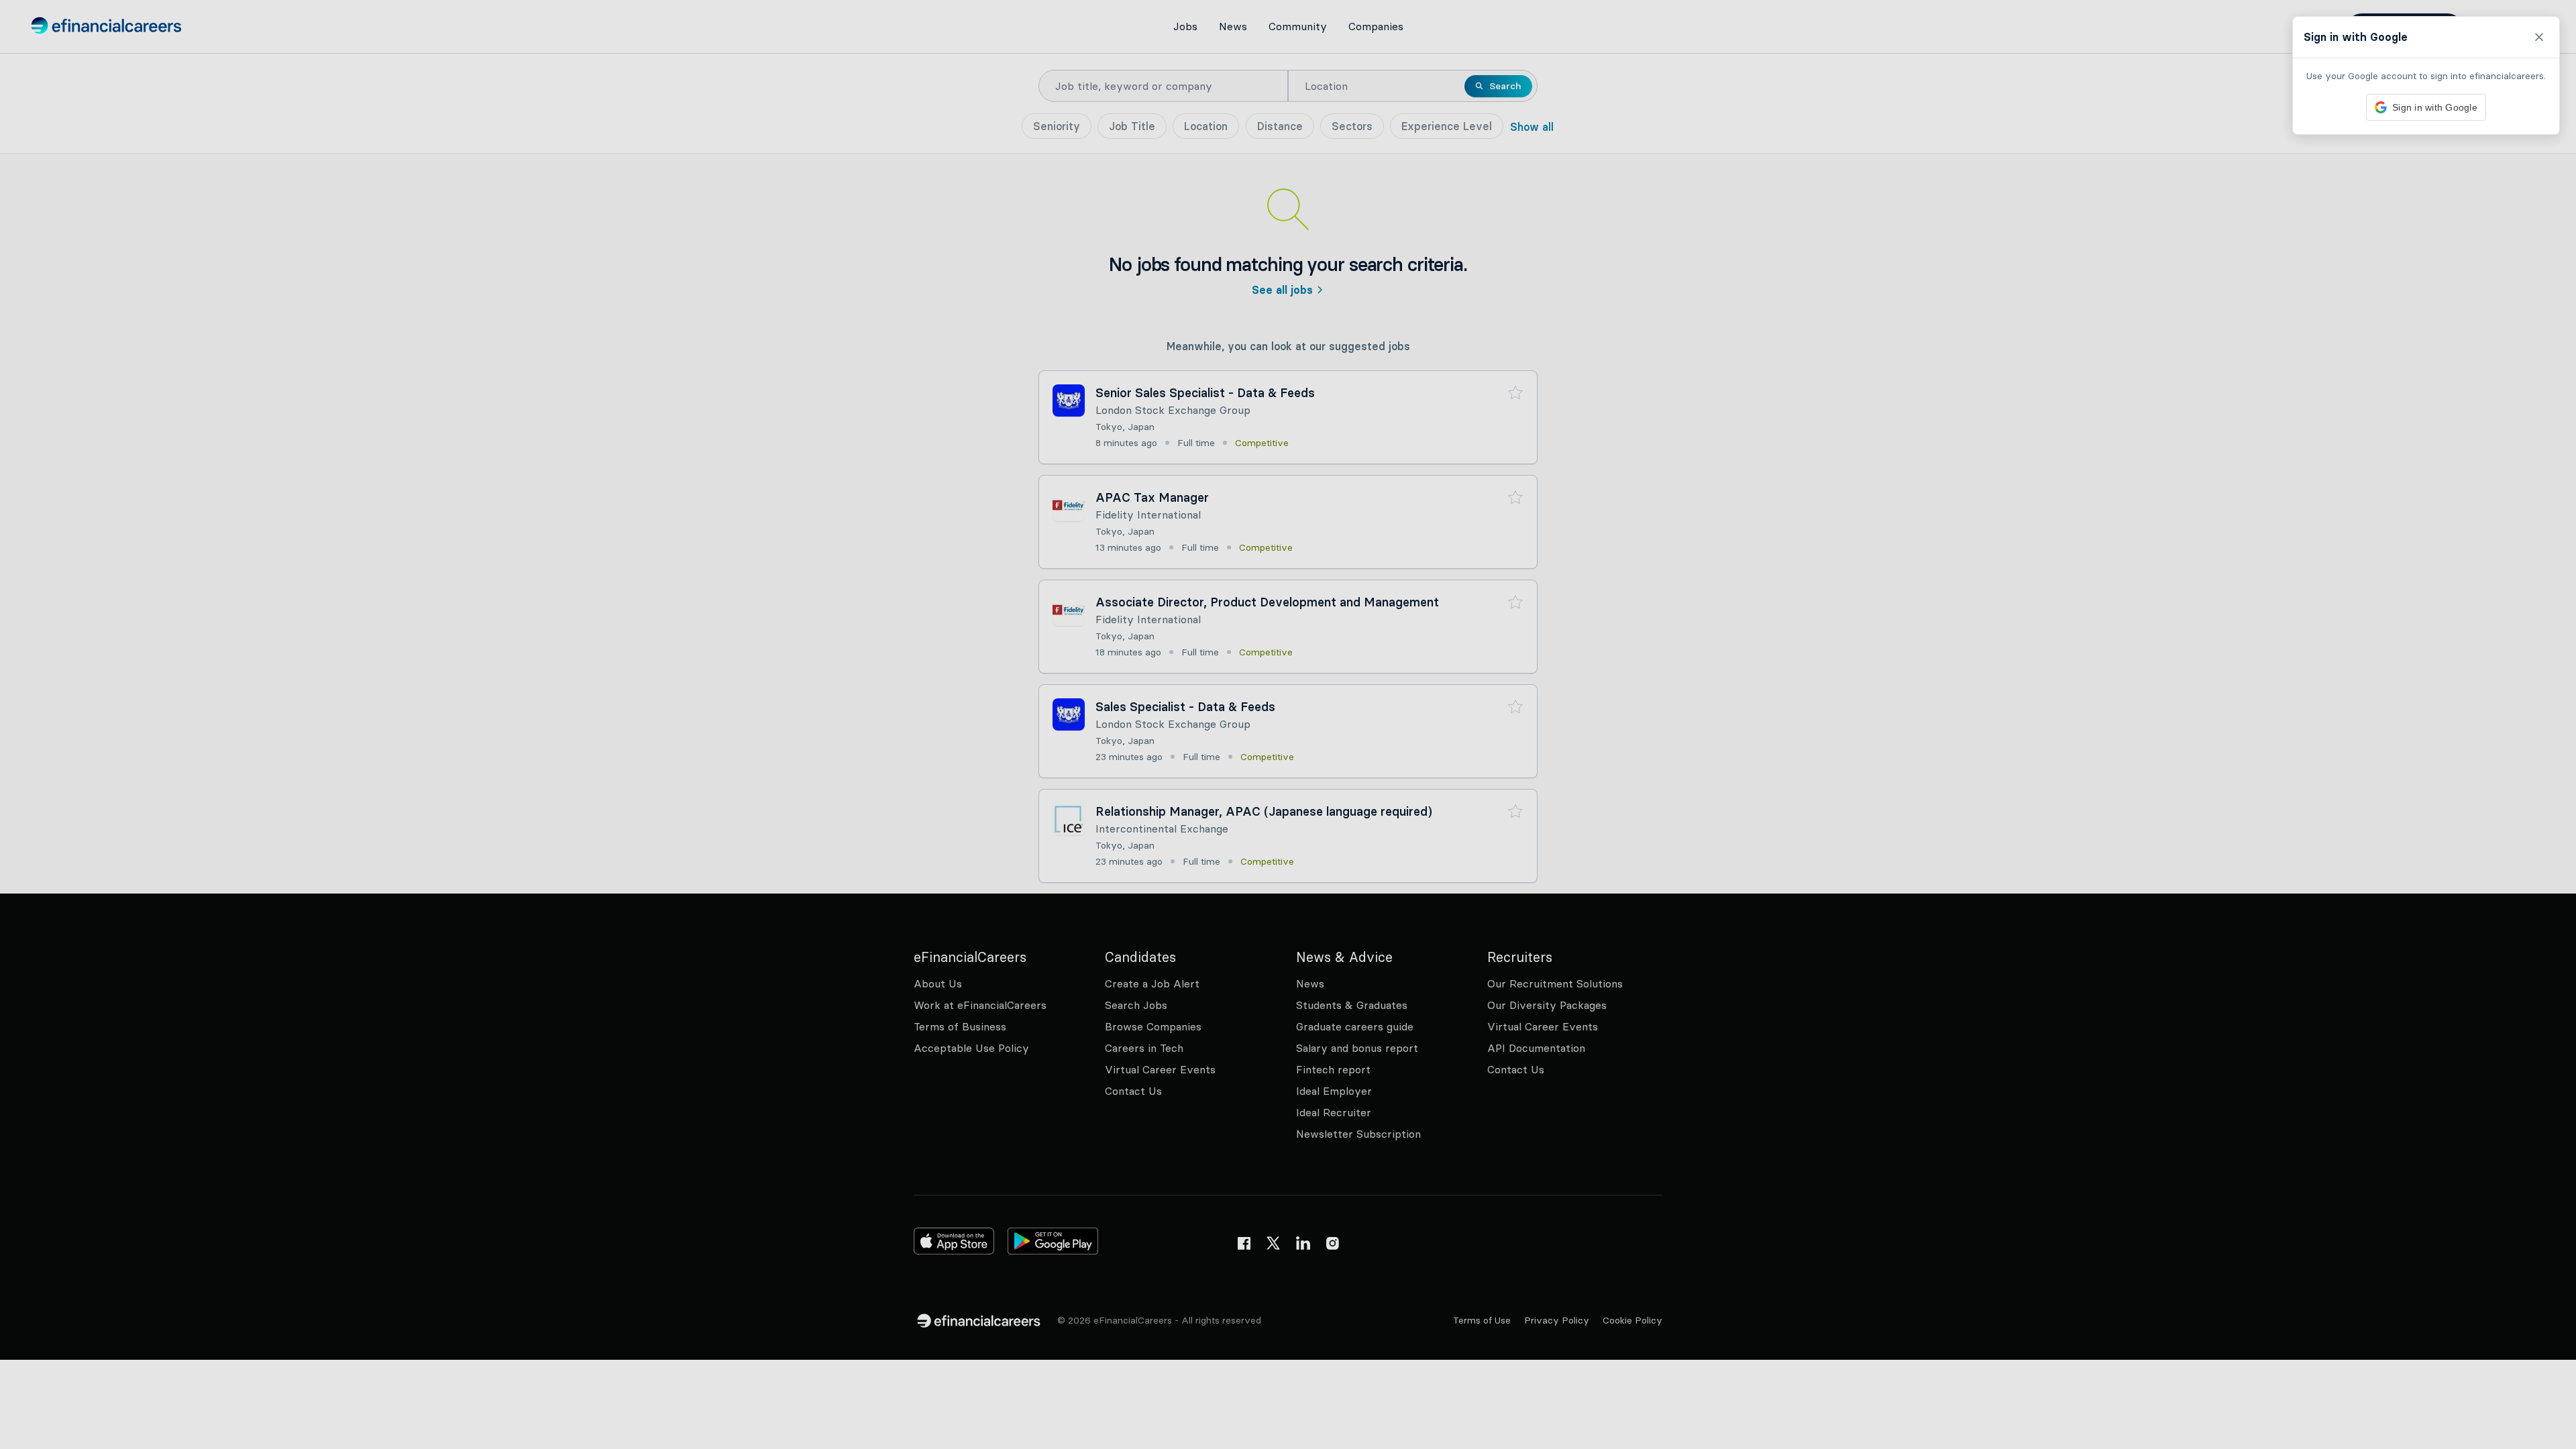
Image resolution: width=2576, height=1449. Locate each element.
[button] (1288, 724)
